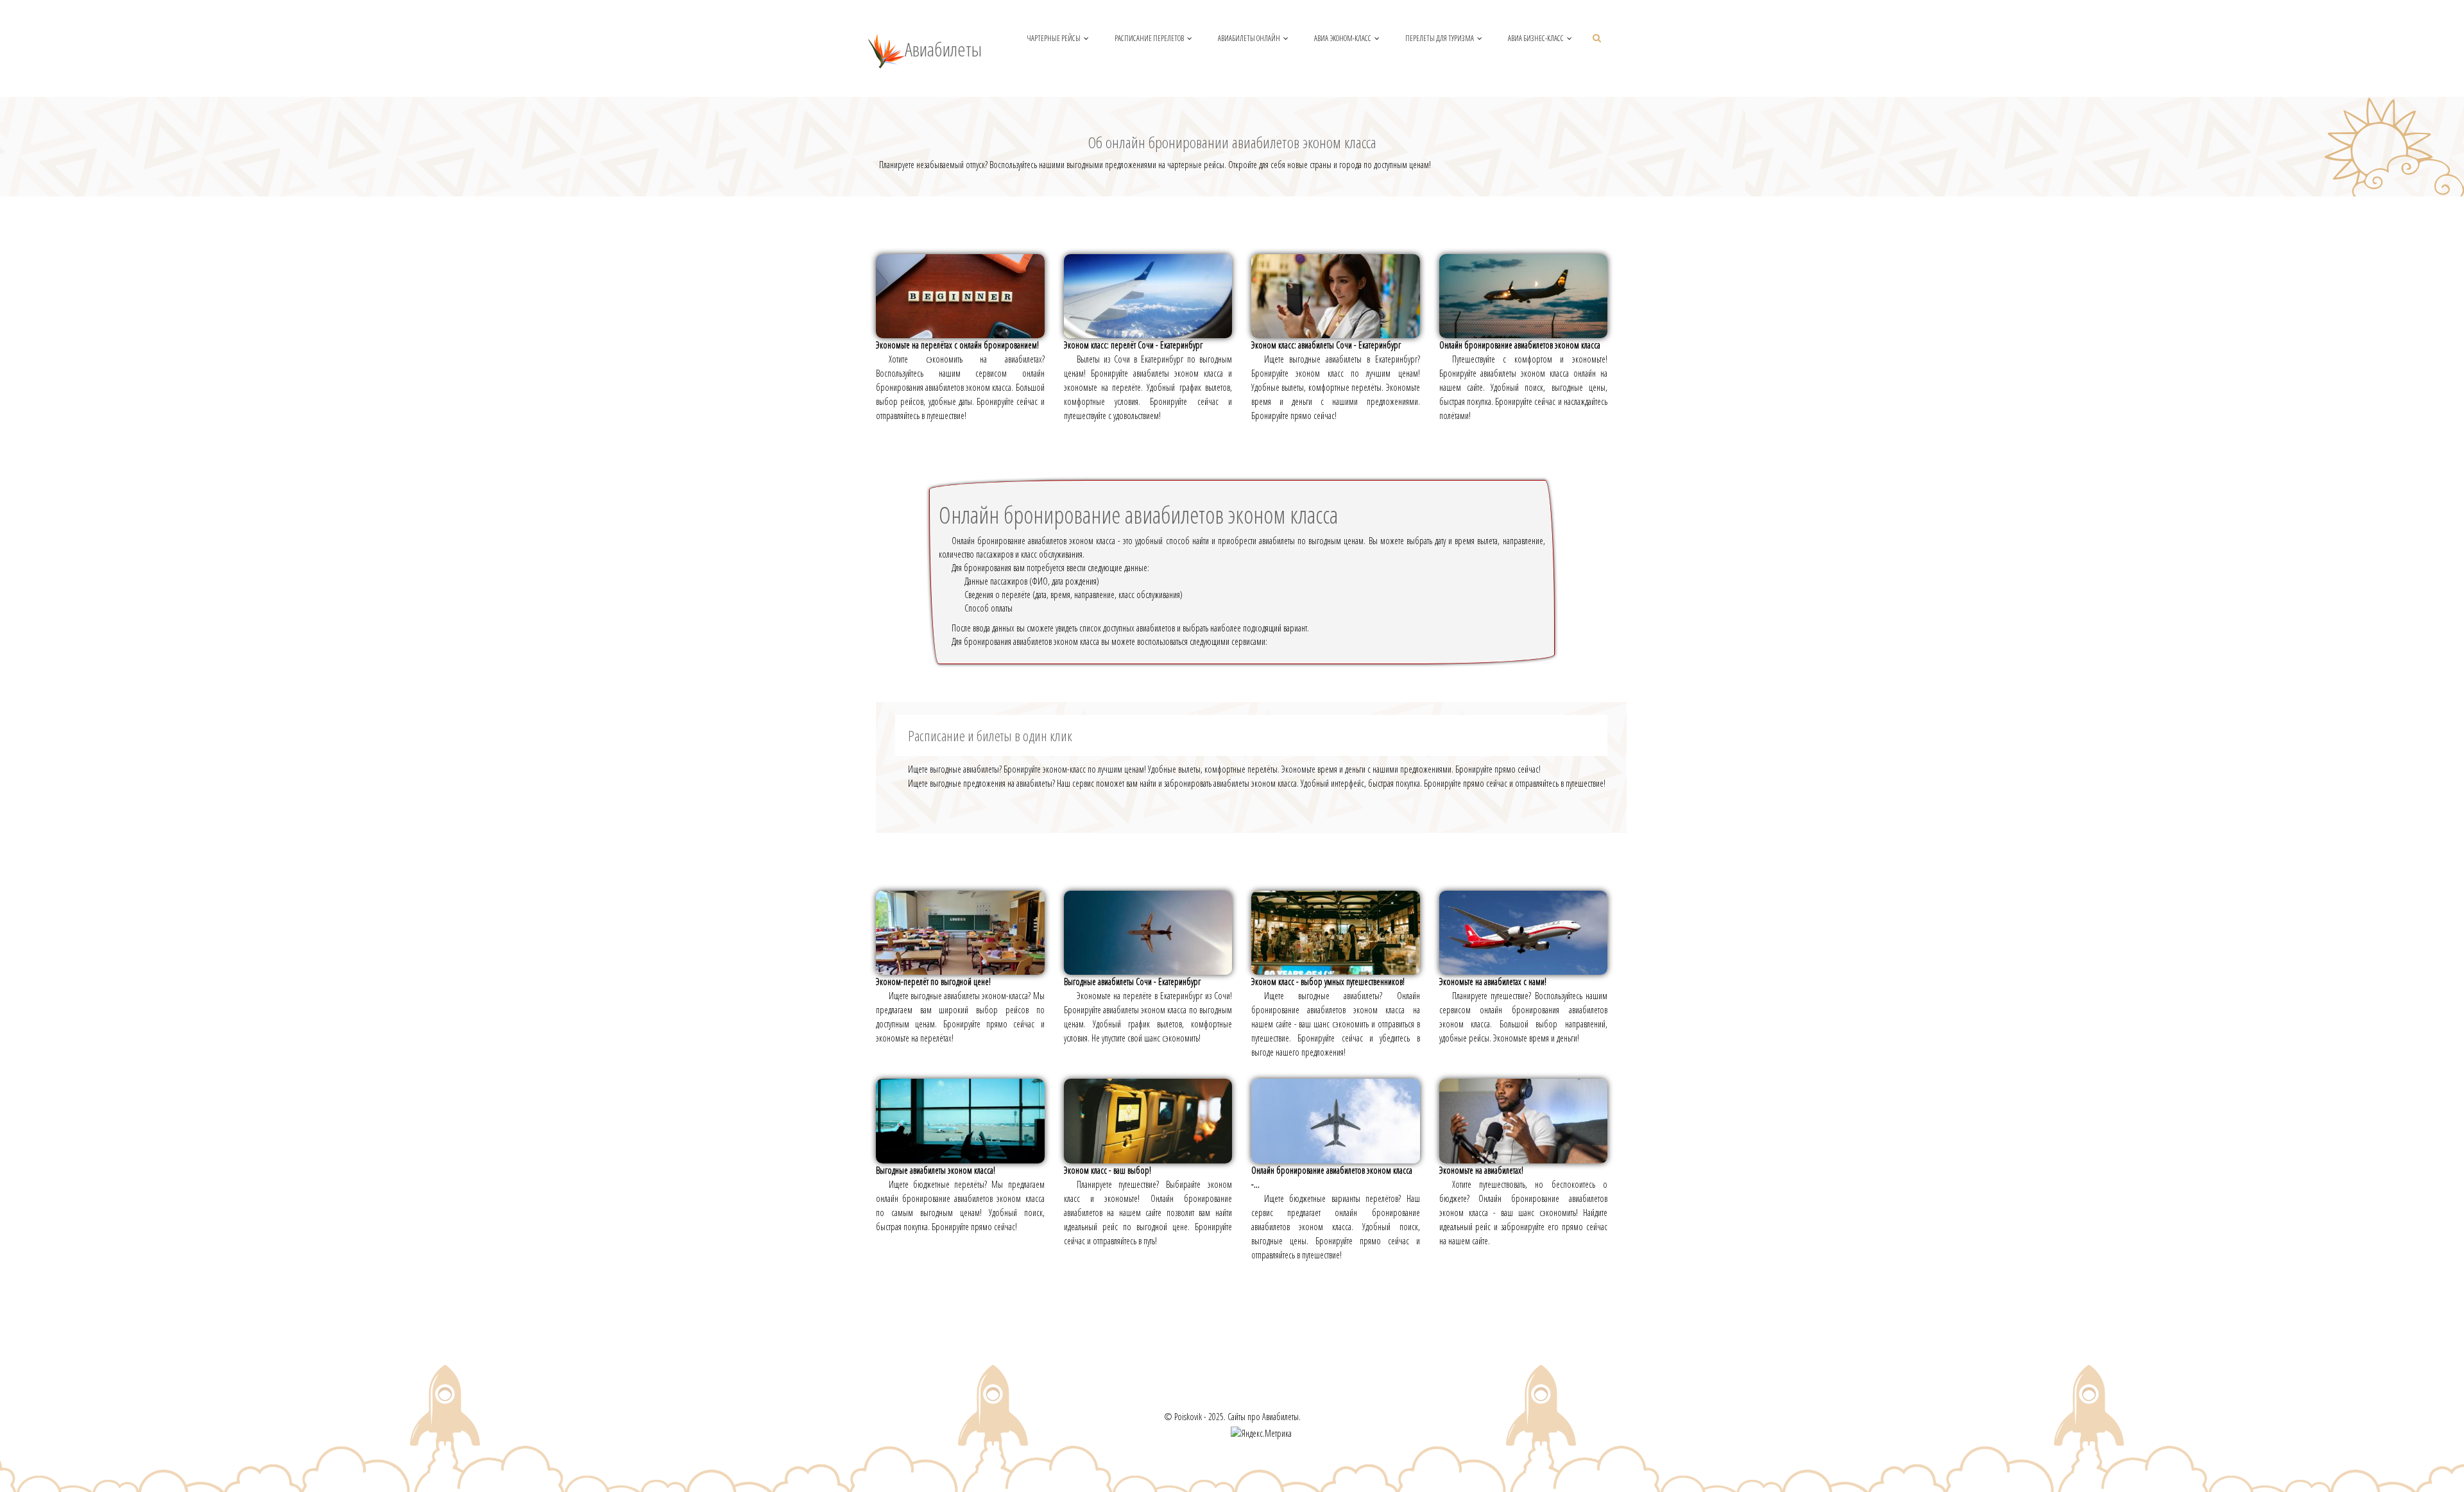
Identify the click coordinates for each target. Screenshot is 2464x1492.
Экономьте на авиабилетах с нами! (1493, 982)
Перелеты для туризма (1440, 38)
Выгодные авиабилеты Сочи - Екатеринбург (1132, 982)
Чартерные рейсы (1054, 38)
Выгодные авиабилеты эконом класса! (936, 1170)
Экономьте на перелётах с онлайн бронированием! (957, 345)
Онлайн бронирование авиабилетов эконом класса (1520, 345)
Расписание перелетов (1149, 38)
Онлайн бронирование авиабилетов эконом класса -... (1332, 1177)
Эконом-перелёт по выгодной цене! (933, 982)
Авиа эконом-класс (1343, 38)
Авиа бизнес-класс (1536, 38)
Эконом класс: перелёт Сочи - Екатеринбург (1133, 345)
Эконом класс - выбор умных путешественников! (1328, 982)
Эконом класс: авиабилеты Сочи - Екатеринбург (1326, 345)
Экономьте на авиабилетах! (1481, 1170)
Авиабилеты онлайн (1249, 38)
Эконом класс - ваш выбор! (1108, 1170)
